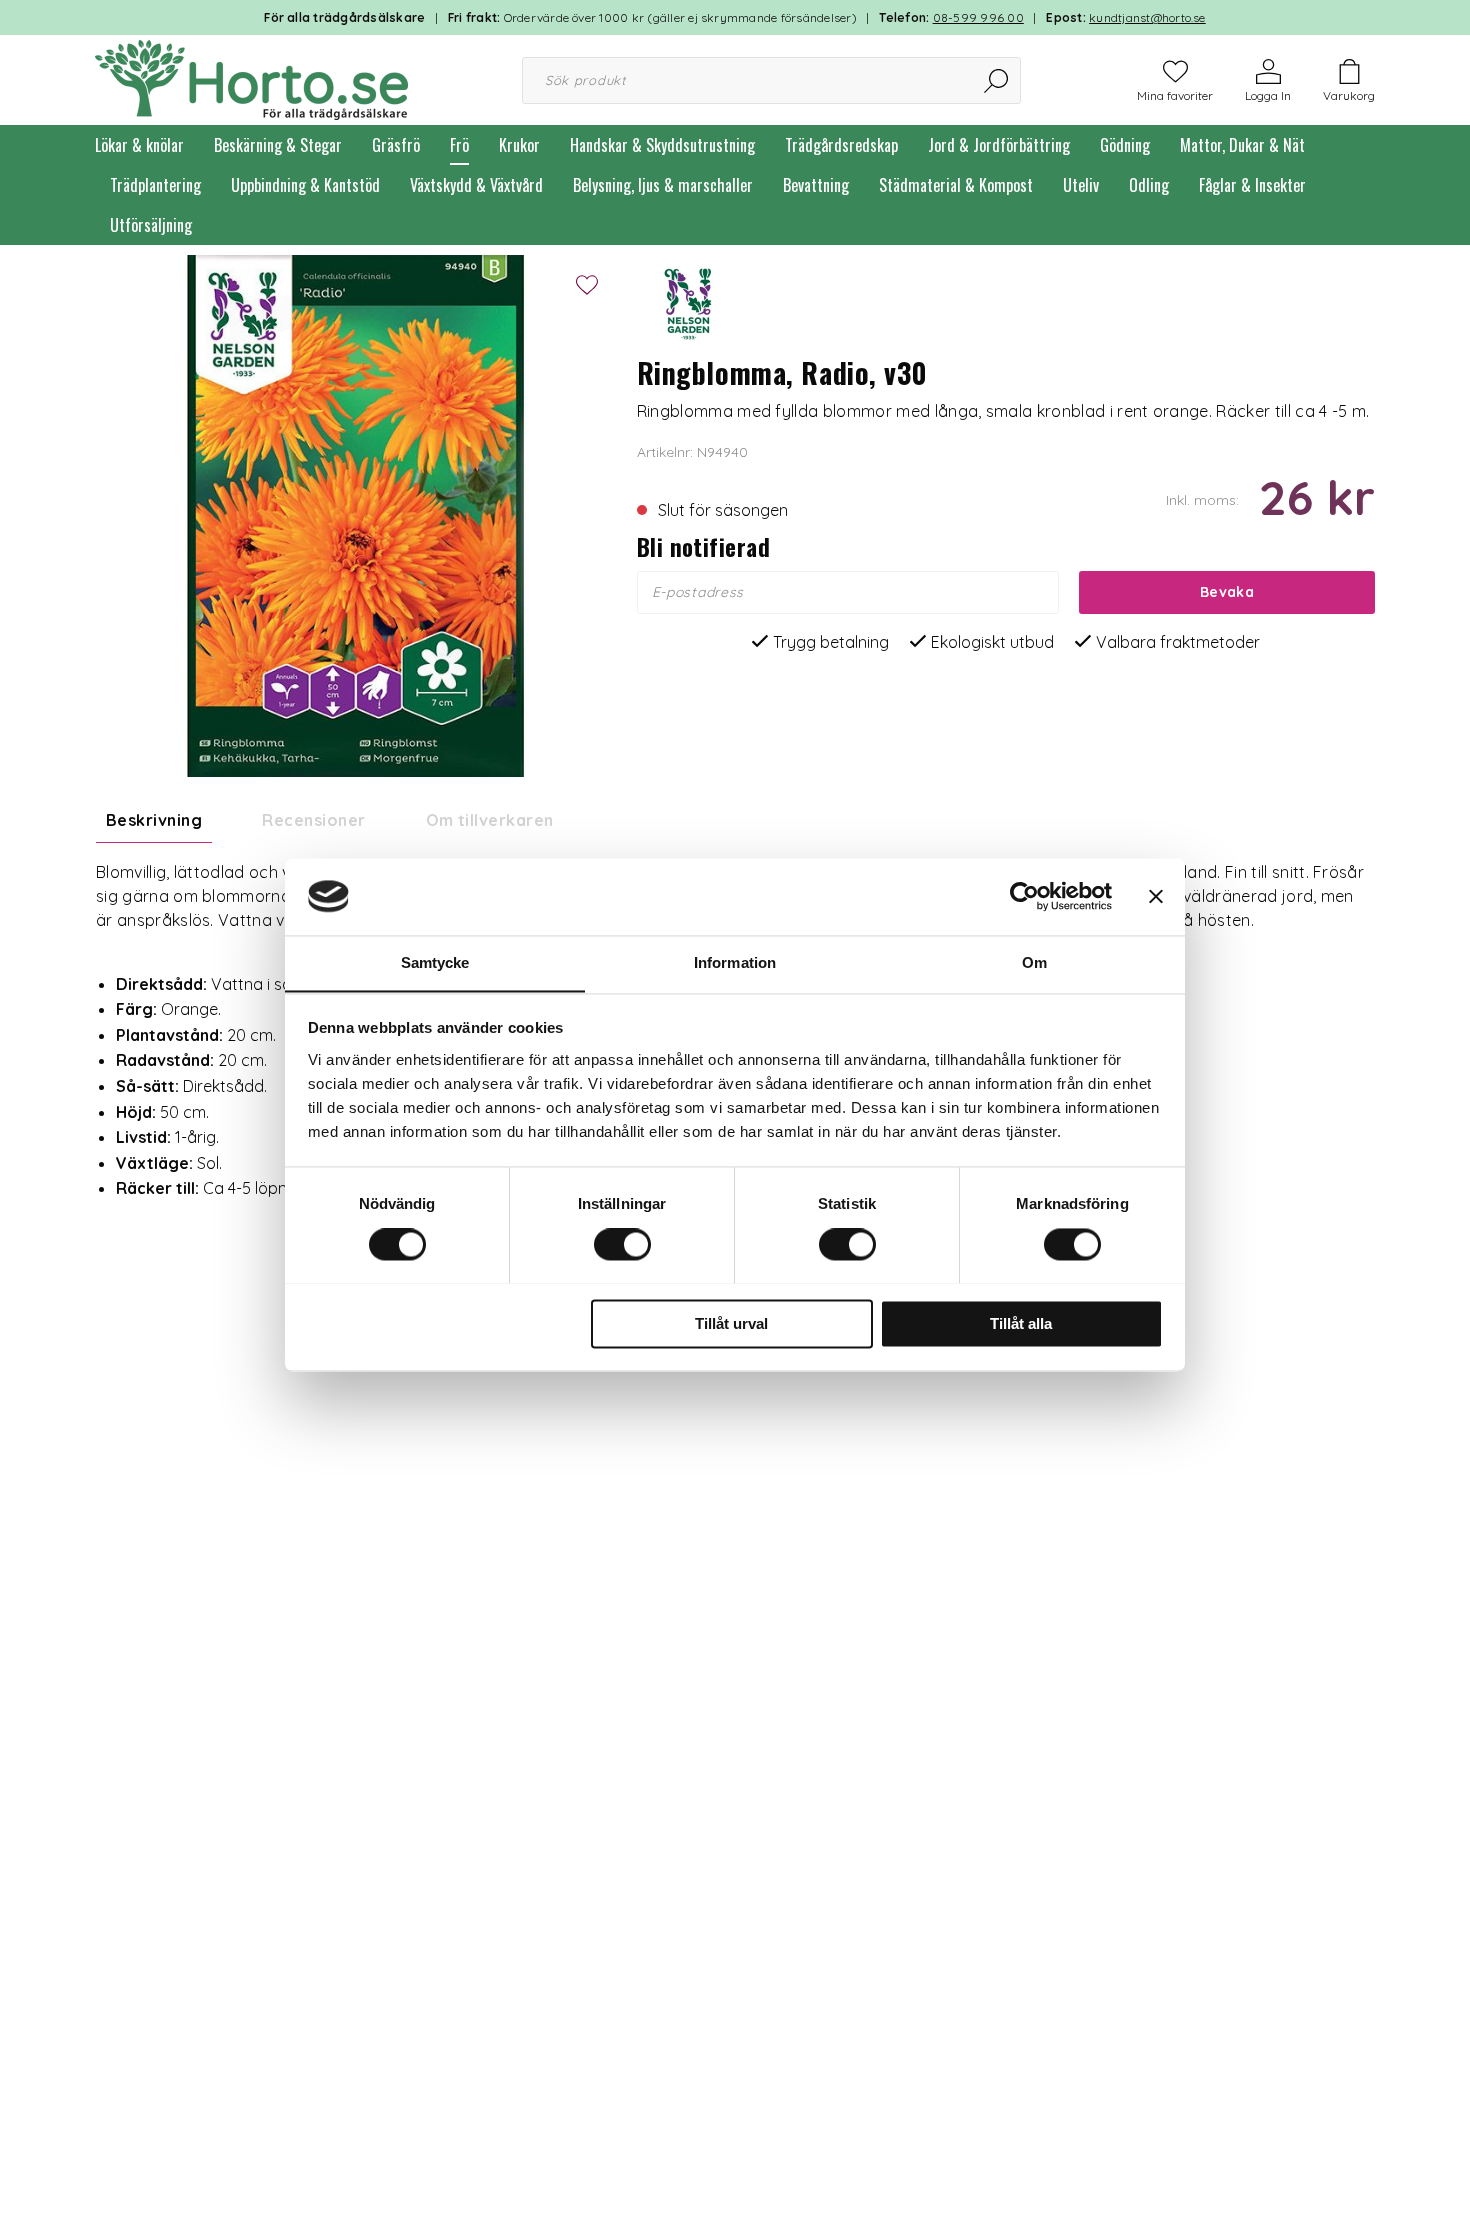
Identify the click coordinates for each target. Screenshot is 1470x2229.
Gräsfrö (396, 145)
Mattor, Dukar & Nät (1242, 145)
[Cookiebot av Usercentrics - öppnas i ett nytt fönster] (1024, 896)
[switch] (622, 1244)
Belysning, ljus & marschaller (663, 185)
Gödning (1125, 145)
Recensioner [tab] (313, 820)
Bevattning (816, 185)
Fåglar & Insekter (1252, 185)
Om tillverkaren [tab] (490, 820)
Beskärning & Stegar (278, 145)
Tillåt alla (1021, 1323)
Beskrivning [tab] (154, 820)
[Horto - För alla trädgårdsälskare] (251, 78)
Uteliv (1081, 185)
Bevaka (1227, 592)
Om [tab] (1034, 962)
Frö (459, 145)
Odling (1149, 185)
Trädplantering (155, 185)
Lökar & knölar (139, 145)
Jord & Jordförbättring (999, 145)
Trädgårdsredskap (841, 145)
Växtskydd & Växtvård (476, 185)
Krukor (519, 145)
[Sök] (997, 80)
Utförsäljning (151, 225)
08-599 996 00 (978, 17)
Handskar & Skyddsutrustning (662, 145)
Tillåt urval (731, 1323)
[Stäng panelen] (1156, 896)
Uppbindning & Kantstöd (305, 185)
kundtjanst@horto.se (1147, 17)
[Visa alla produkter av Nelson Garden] (687, 303)
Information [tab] (735, 962)
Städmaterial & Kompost (956, 185)
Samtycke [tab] (435, 962)
